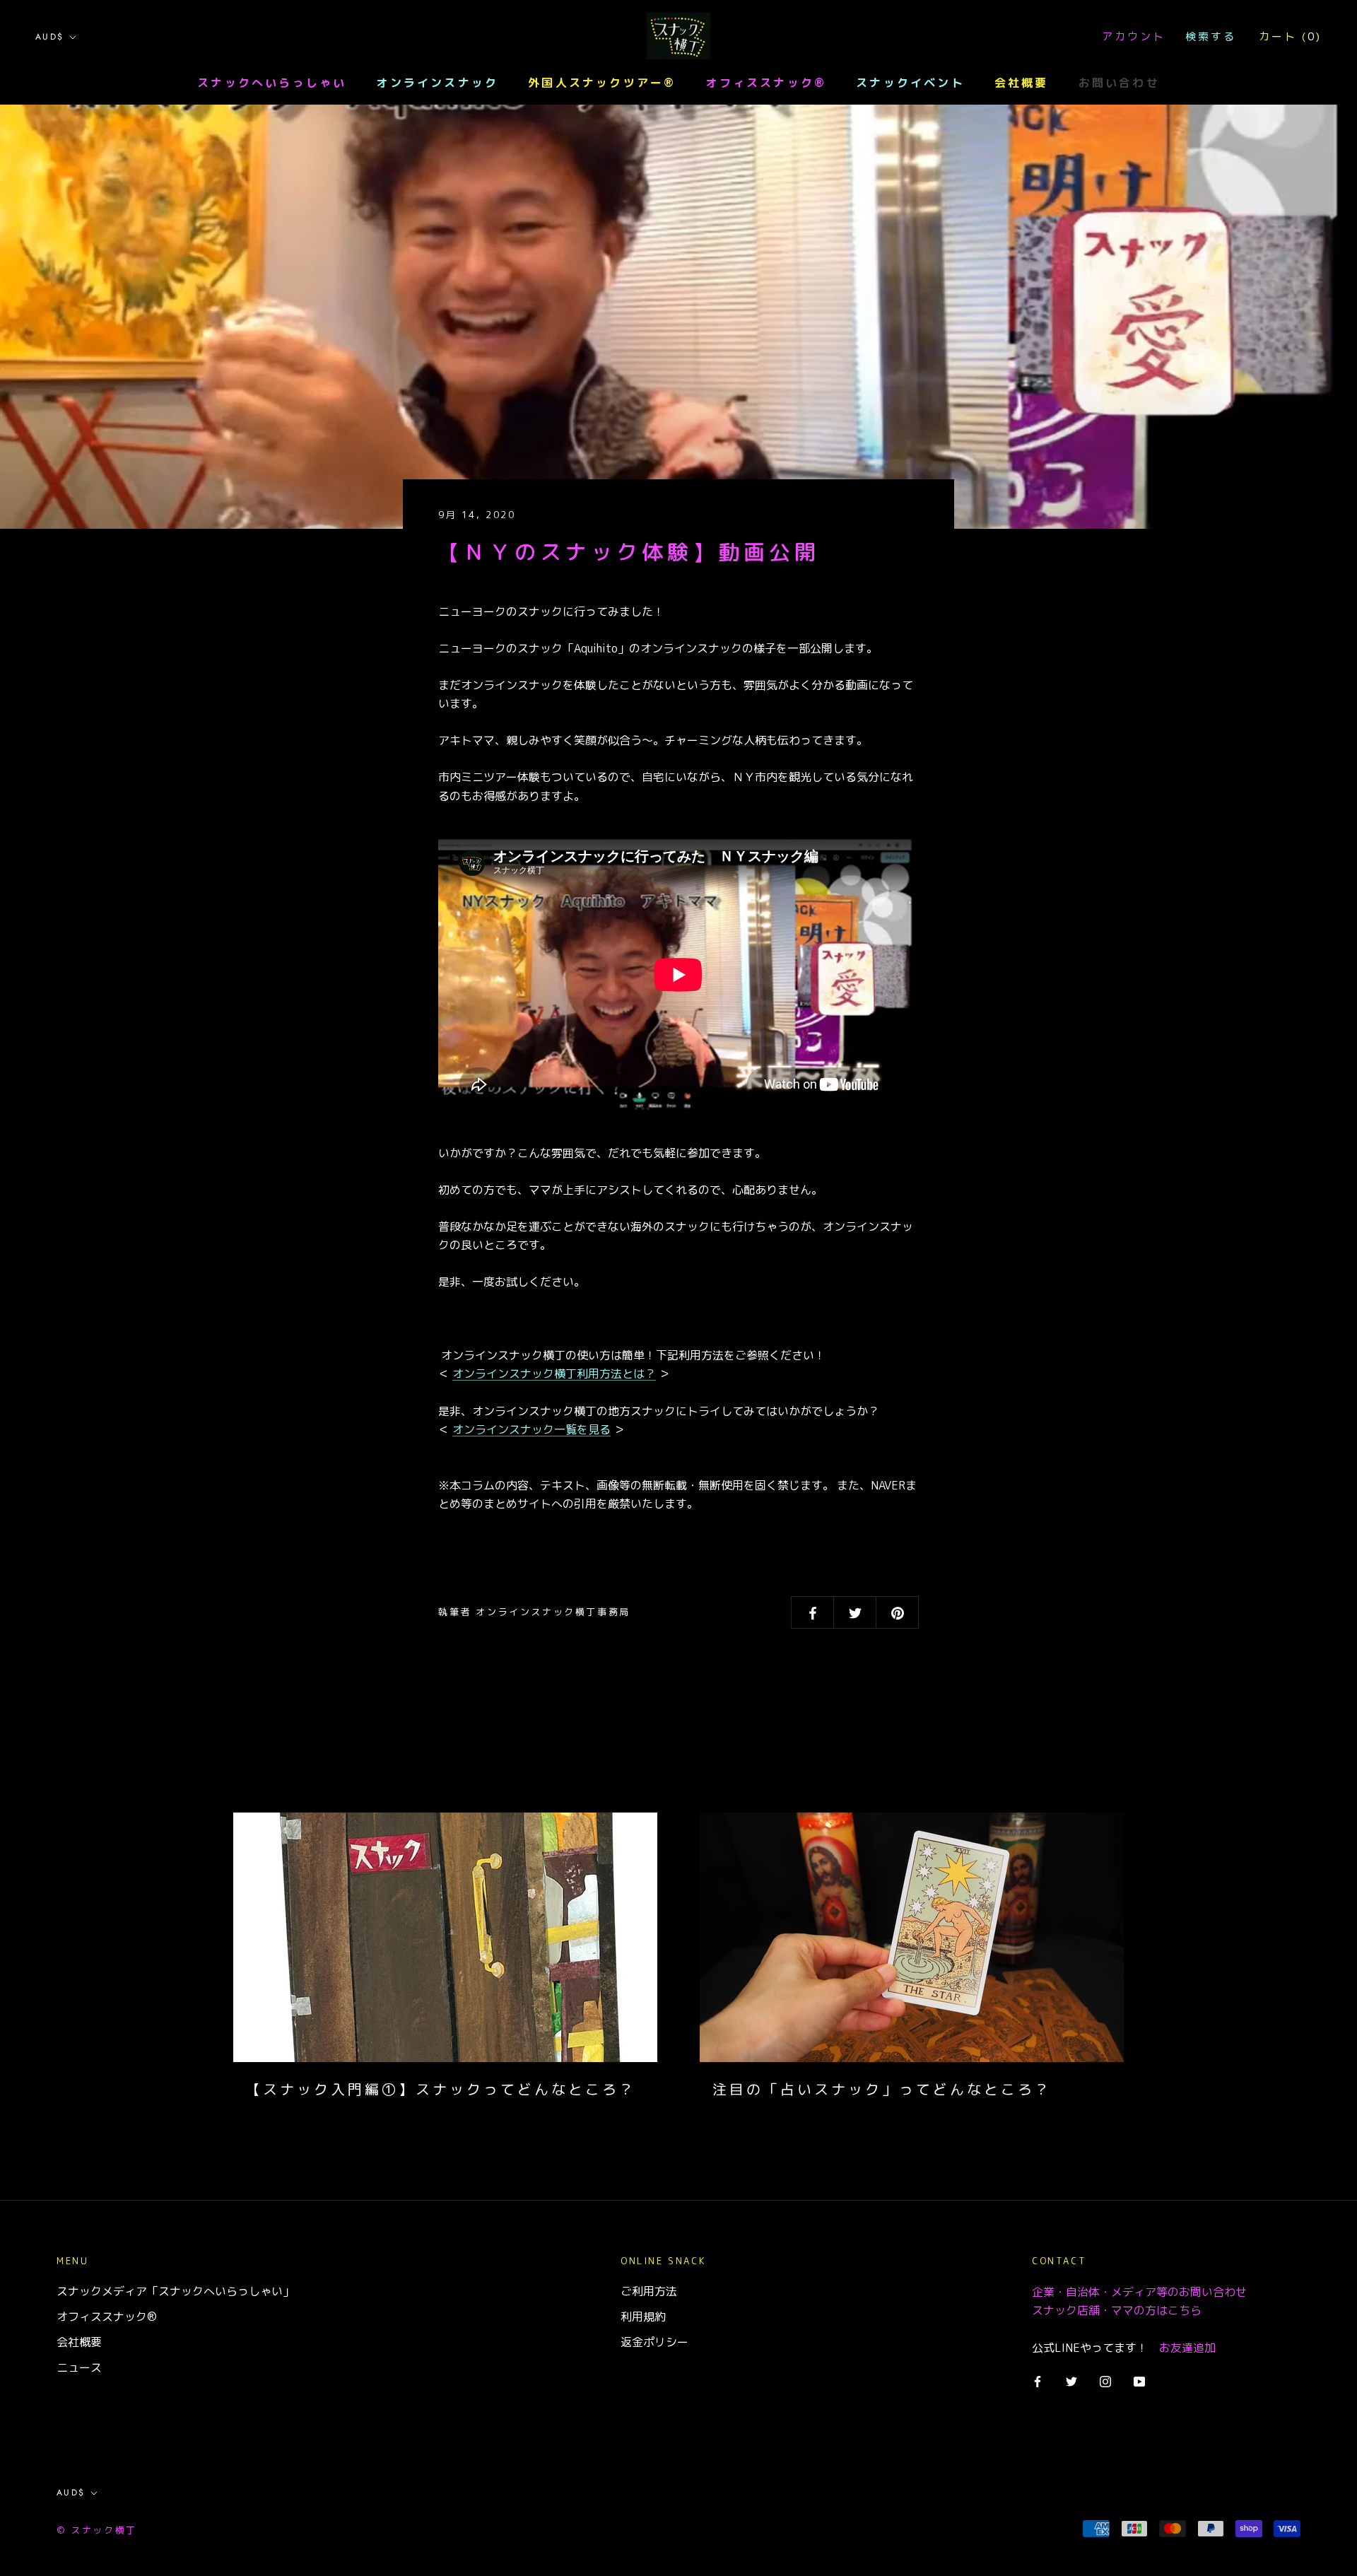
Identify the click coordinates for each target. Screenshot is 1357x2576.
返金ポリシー (654, 2342)
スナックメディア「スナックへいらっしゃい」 (175, 2291)
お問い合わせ (1119, 83)
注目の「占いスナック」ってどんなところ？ (882, 2089)
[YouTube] (1139, 2381)
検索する (1211, 36)
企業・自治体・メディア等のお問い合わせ (1139, 2292)
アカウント (1134, 36)
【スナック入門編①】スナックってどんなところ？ (441, 2089)
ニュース (79, 2367)
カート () (1290, 36)
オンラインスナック (437, 83)
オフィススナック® (766, 83)
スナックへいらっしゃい (272, 83)
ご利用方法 (649, 2291)
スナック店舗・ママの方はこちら (1117, 2310)
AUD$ (50, 37)
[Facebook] (1038, 2381)
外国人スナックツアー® (602, 83)
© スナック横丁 (97, 2530)
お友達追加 (1187, 2348)
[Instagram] (1105, 2381)
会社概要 (1022, 83)
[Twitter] (1071, 2381)
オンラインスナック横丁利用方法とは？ (554, 1374)
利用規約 (643, 2317)
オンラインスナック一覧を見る (531, 1429)
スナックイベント (910, 83)
